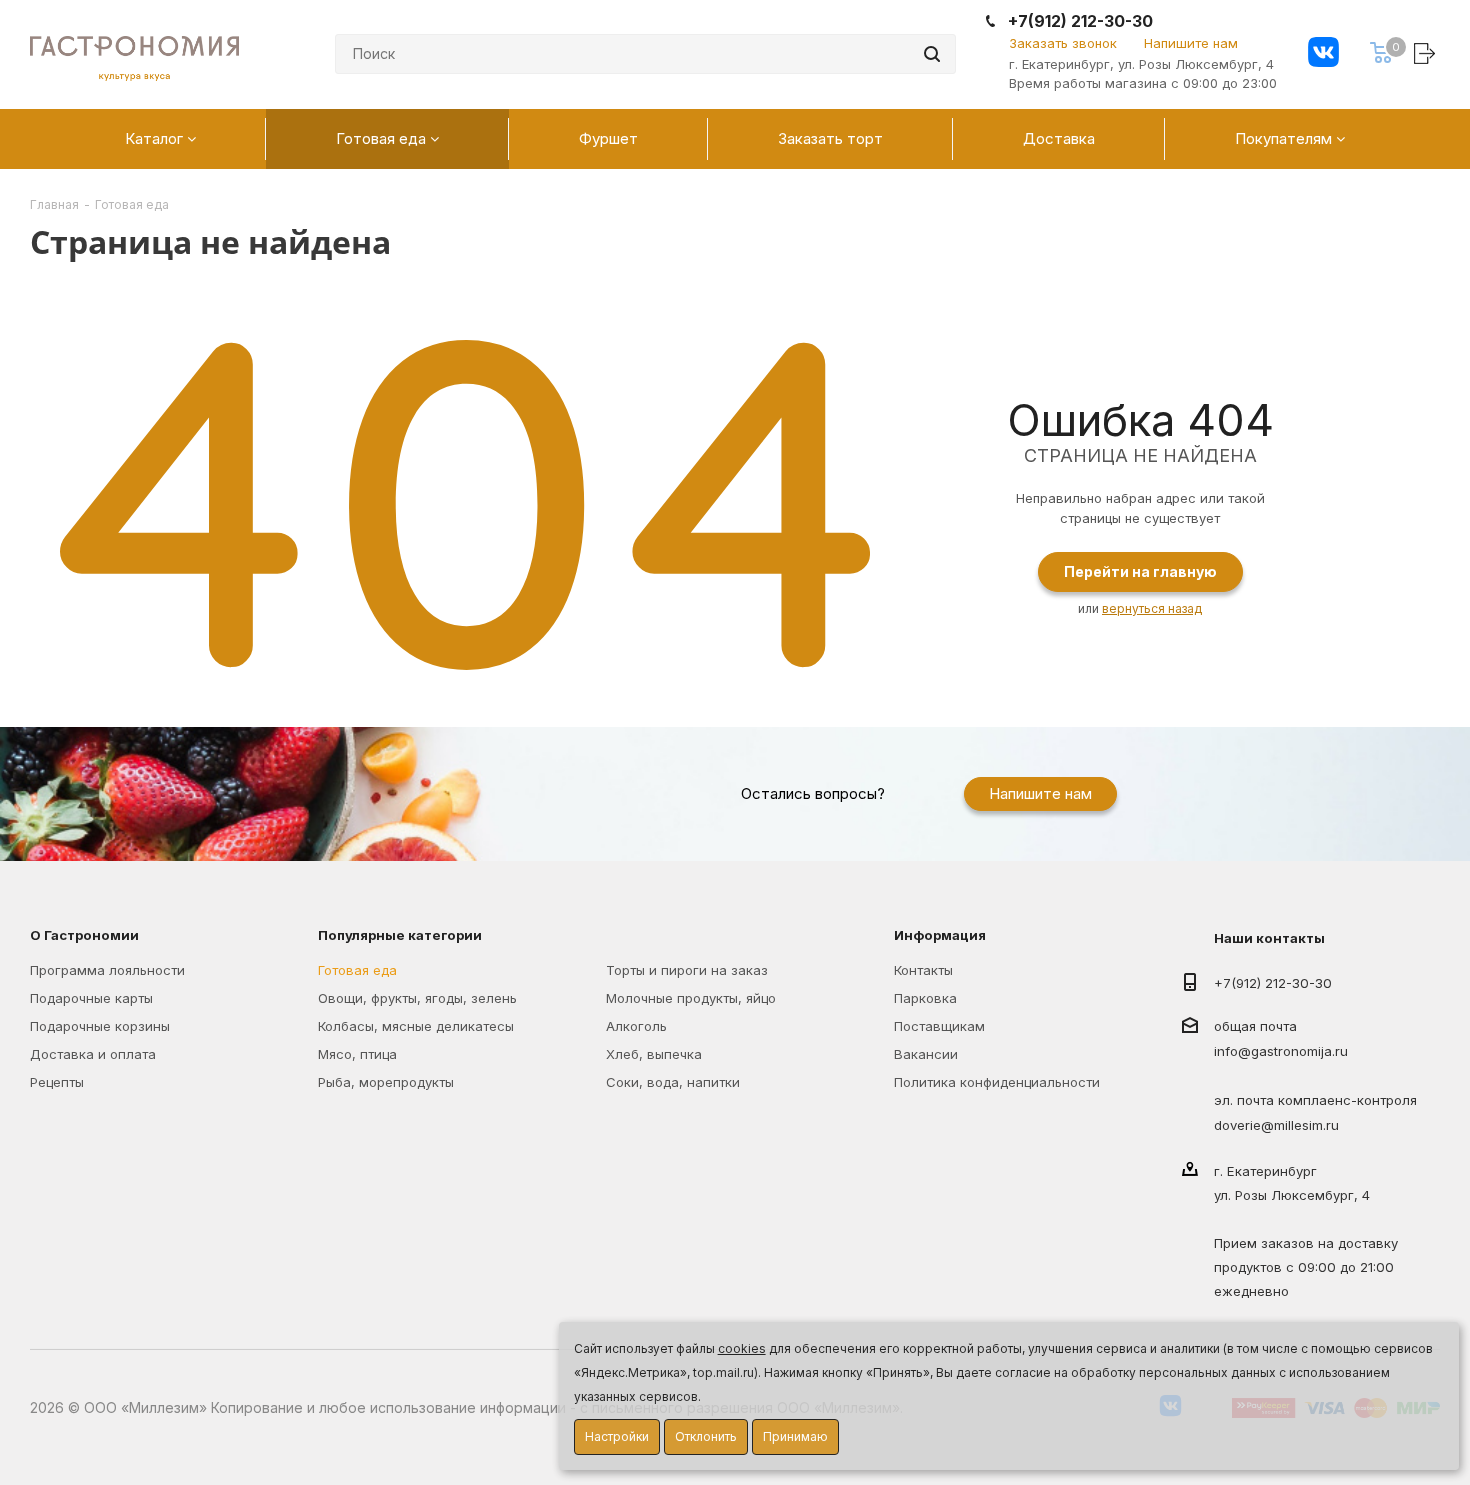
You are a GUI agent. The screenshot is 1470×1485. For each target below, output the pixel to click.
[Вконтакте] (1323, 54)
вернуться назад (1152, 608)
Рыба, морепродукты (386, 1082)
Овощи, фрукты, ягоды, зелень (417, 998)
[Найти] (932, 54)
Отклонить (706, 1436)
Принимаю (795, 1436)
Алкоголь (636, 1026)
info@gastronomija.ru (1281, 1052)
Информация (940, 935)
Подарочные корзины (100, 1026)
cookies (742, 1348)
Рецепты (57, 1082)
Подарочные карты (91, 998)
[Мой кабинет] (1427, 52)
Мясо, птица (357, 1054)
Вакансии (926, 1054)
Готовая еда (357, 970)
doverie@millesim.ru (1276, 1125)
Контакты (923, 970)
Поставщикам (939, 1026)
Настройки (617, 1436)
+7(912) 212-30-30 (1080, 21)
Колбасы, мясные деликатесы (416, 1026)
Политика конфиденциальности (997, 1082)
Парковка (925, 998)
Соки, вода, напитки (673, 1082)
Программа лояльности (107, 970)
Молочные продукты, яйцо (691, 998)
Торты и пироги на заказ (687, 970)
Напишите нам (1191, 43)
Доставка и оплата (93, 1054)
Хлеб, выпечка (654, 1054)
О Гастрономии (84, 935)
